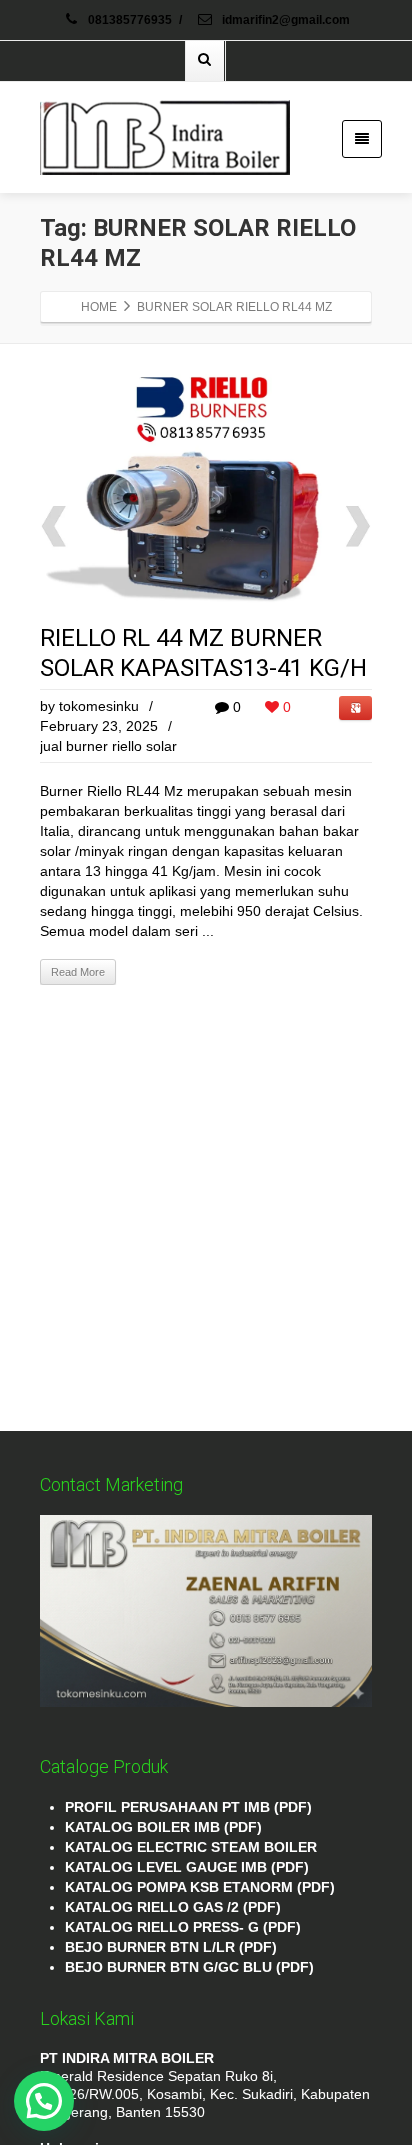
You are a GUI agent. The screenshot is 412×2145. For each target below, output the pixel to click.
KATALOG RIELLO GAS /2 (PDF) (173, 1907)
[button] (44, 2101)
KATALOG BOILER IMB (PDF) (163, 1827)
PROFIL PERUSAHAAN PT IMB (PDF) (188, 1807)
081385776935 (130, 20)
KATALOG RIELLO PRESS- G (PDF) (183, 1927)
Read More (78, 972)
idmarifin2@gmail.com (284, 20)
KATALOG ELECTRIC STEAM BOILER (191, 1847)
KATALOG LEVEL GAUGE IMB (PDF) (187, 1867)
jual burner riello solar (108, 746)
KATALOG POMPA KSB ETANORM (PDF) (200, 1887)
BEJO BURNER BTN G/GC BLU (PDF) (189, 1967)
